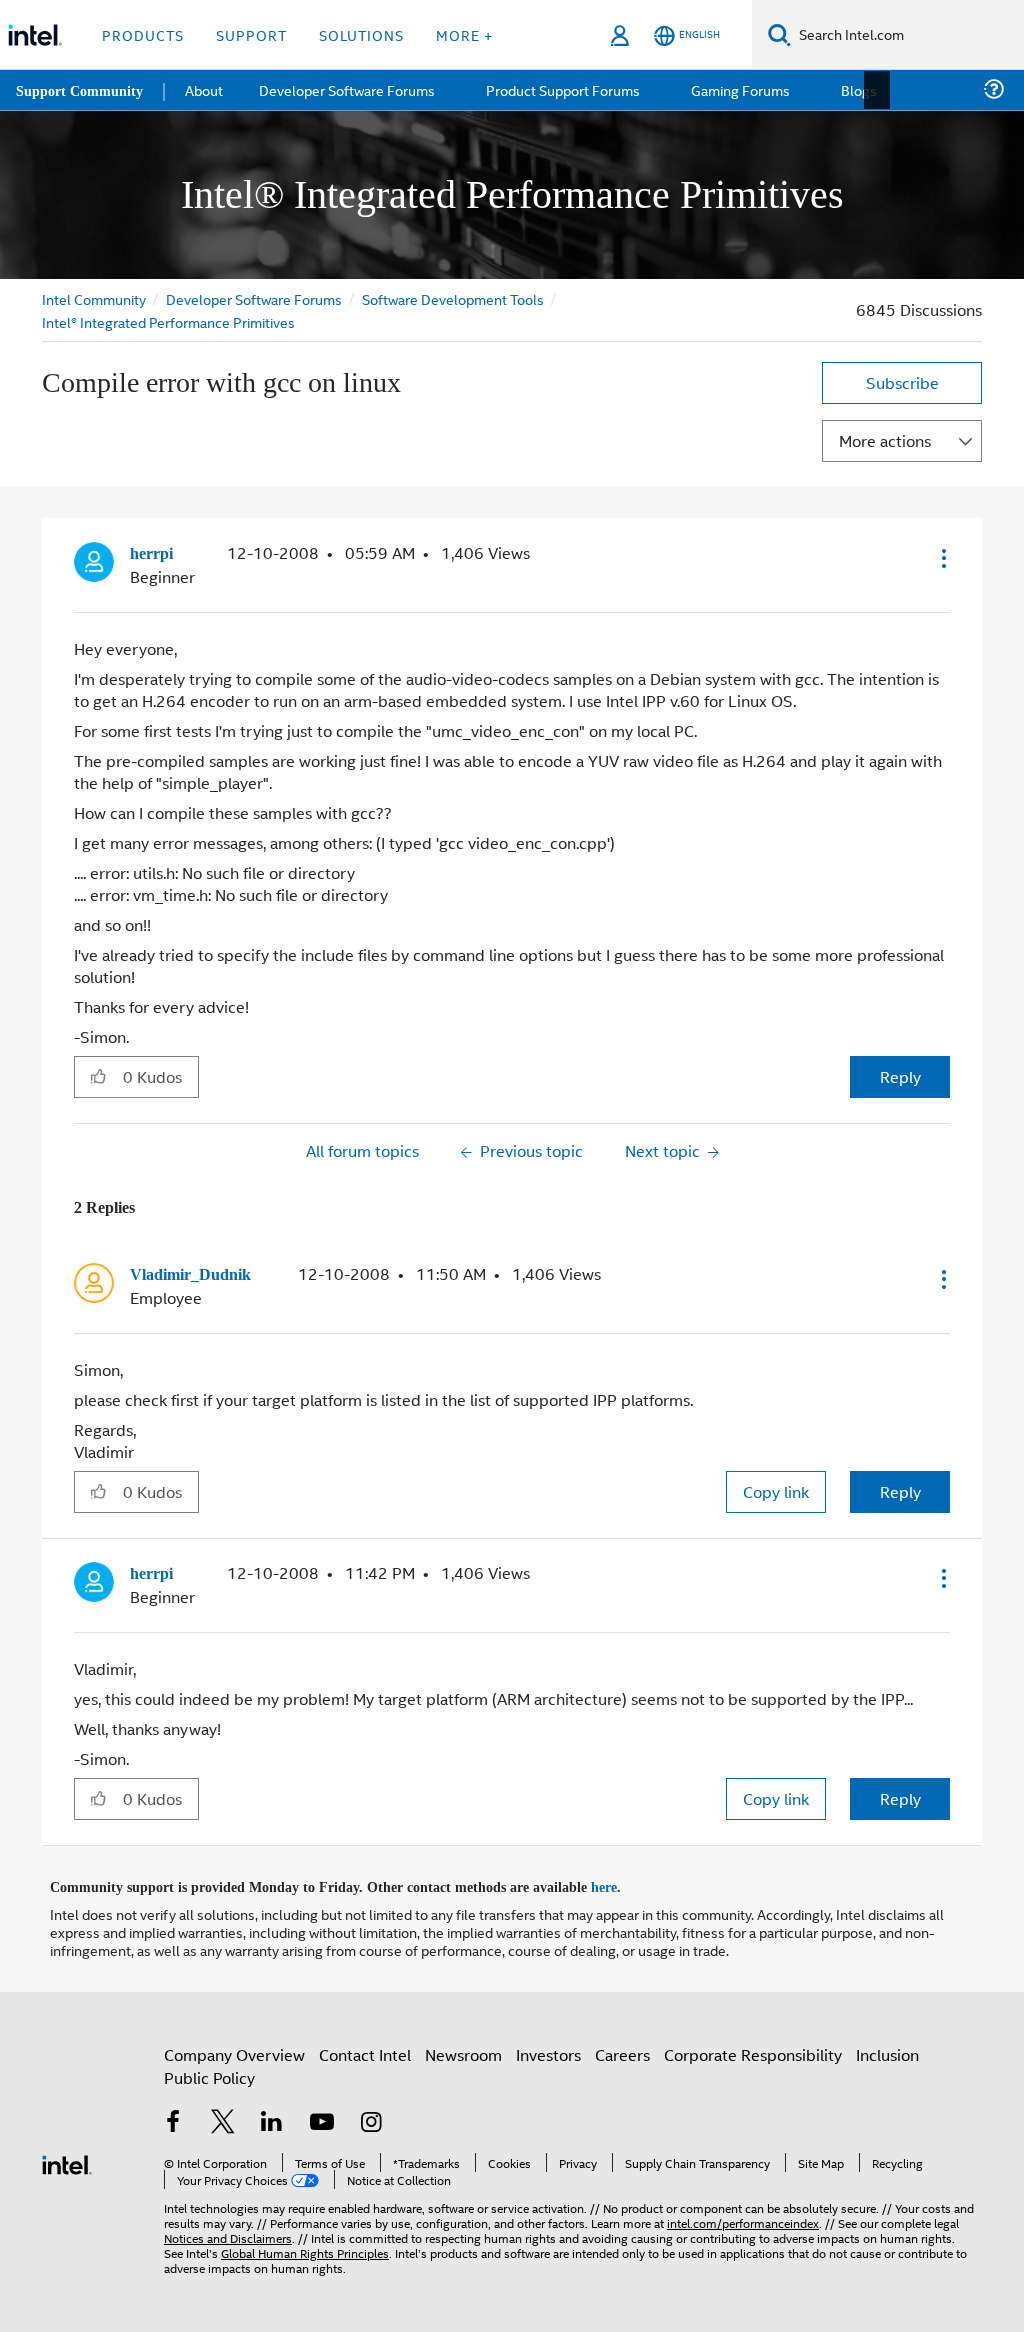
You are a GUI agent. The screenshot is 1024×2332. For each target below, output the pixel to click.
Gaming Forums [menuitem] (740, 89)
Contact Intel (365, 2049)
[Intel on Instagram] (371, 2119)
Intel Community (94, 298)
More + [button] (464, 34)
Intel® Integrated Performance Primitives (168, 321)
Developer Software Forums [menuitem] (351, 89)
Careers (622, 2049)
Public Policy (209, 2072)
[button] (942, 558)
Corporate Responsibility (753, 2049)
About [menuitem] (208, 89)
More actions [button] (885, 440)
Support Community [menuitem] (81, 90)
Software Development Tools (457, 298)
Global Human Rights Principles (305, 2247)
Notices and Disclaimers (228, 2232)
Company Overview (234, 2049)
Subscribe (902, 382)
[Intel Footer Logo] (67, 2157)
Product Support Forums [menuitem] (565, 89)
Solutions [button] (361, 34)
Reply (900, 1075)
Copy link (776, 1489)
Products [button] (143, 34)
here (621, 1883)
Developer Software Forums (256, 298)
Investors (548, 2049)
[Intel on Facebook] (173, 2119)
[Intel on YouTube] (322, 2119)
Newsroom (463, 2049)
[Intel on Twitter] (223, 2119)
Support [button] (251, 34)
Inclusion (887, 2049)
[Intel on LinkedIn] (272, 2119)
